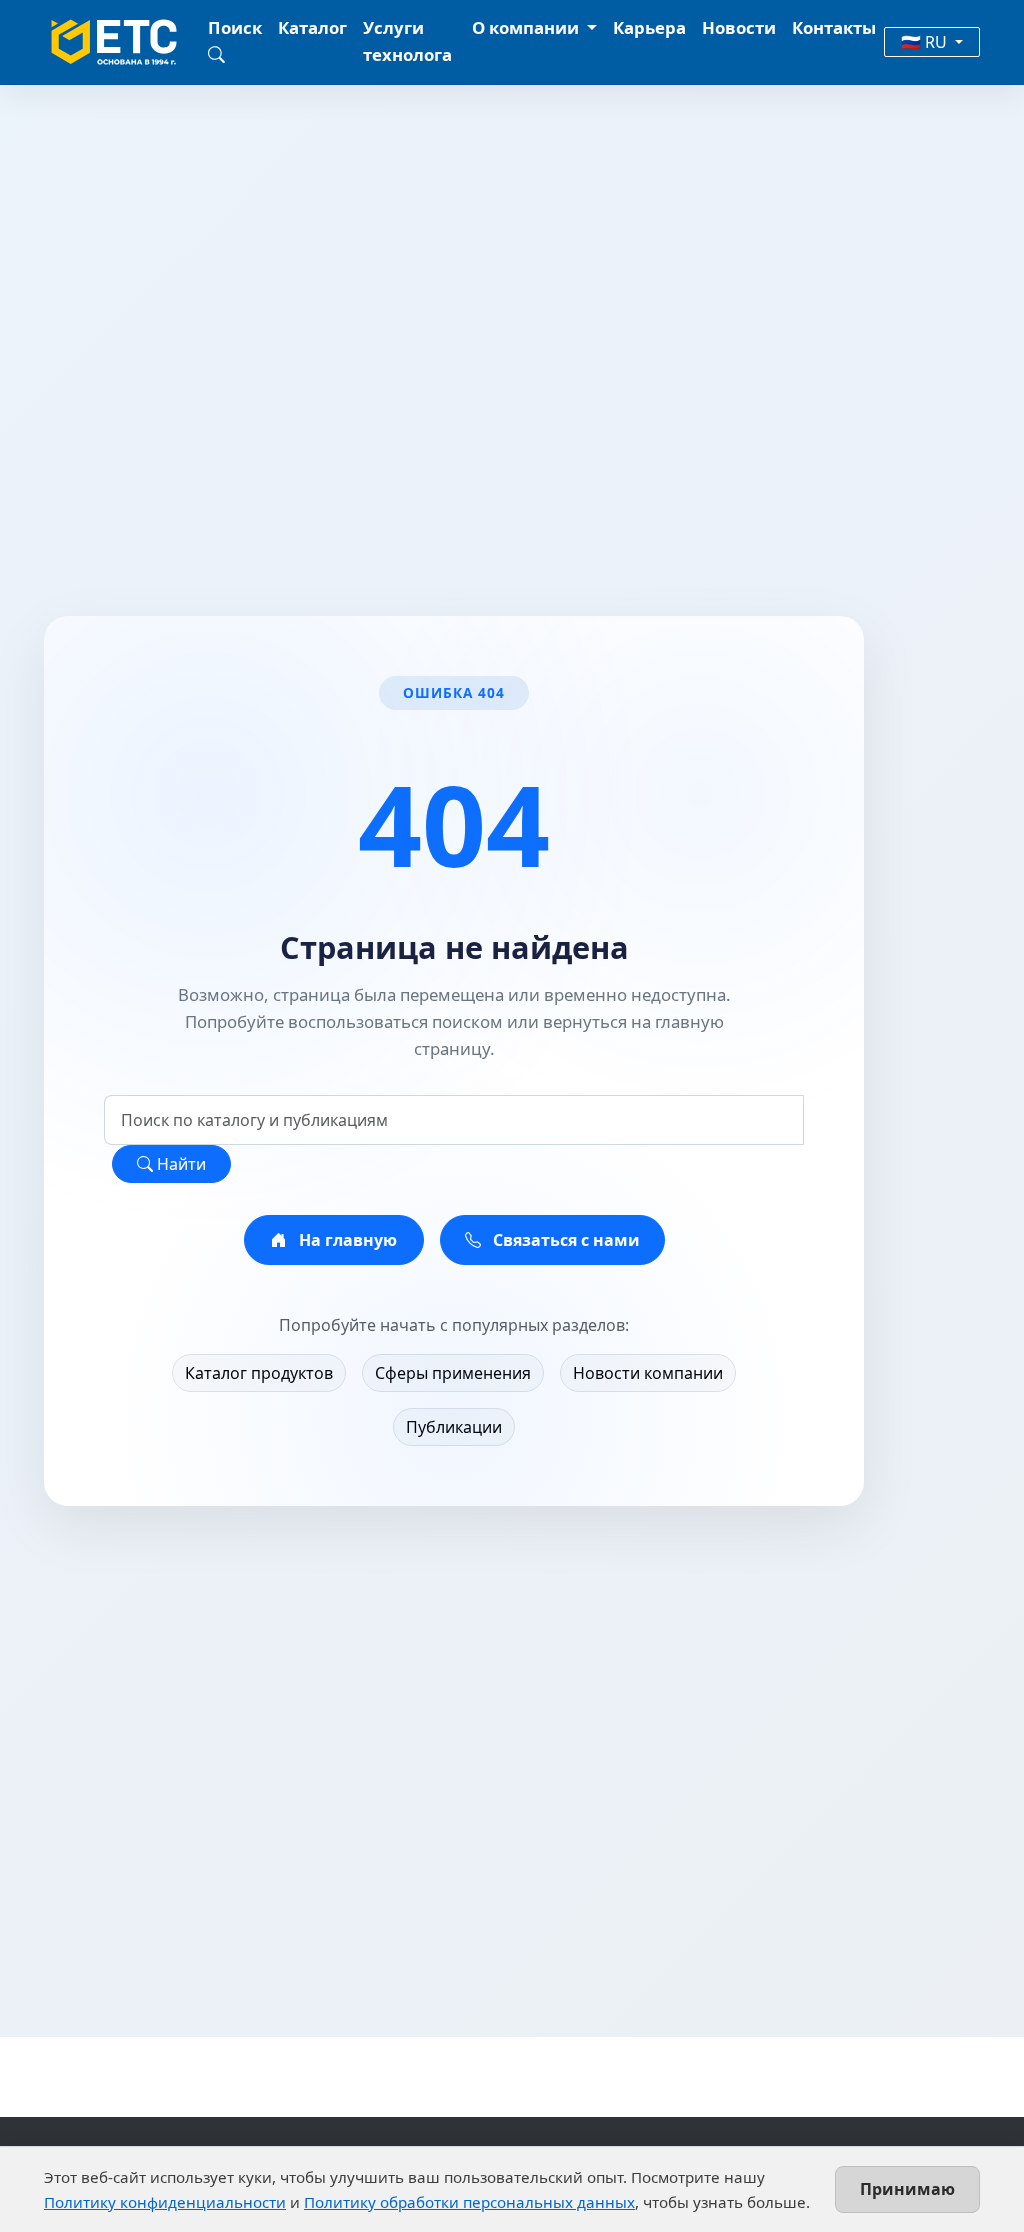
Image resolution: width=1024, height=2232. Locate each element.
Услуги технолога (407, 41)
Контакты (834, 27)
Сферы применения (453, 1373)
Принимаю (907, 2189)
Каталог (312, 27)
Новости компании (648, 1373)
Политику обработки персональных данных (469, 2202)
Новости (739, 27)
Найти (179, 1164)
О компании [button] (527, 27)
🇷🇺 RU (926, 42)
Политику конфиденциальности (165, 2202)
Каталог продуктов (259, 1373)
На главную (346, 1240)
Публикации (454, 1427)
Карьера (649, 27)
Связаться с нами (564, 1240)
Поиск (235, 27)
